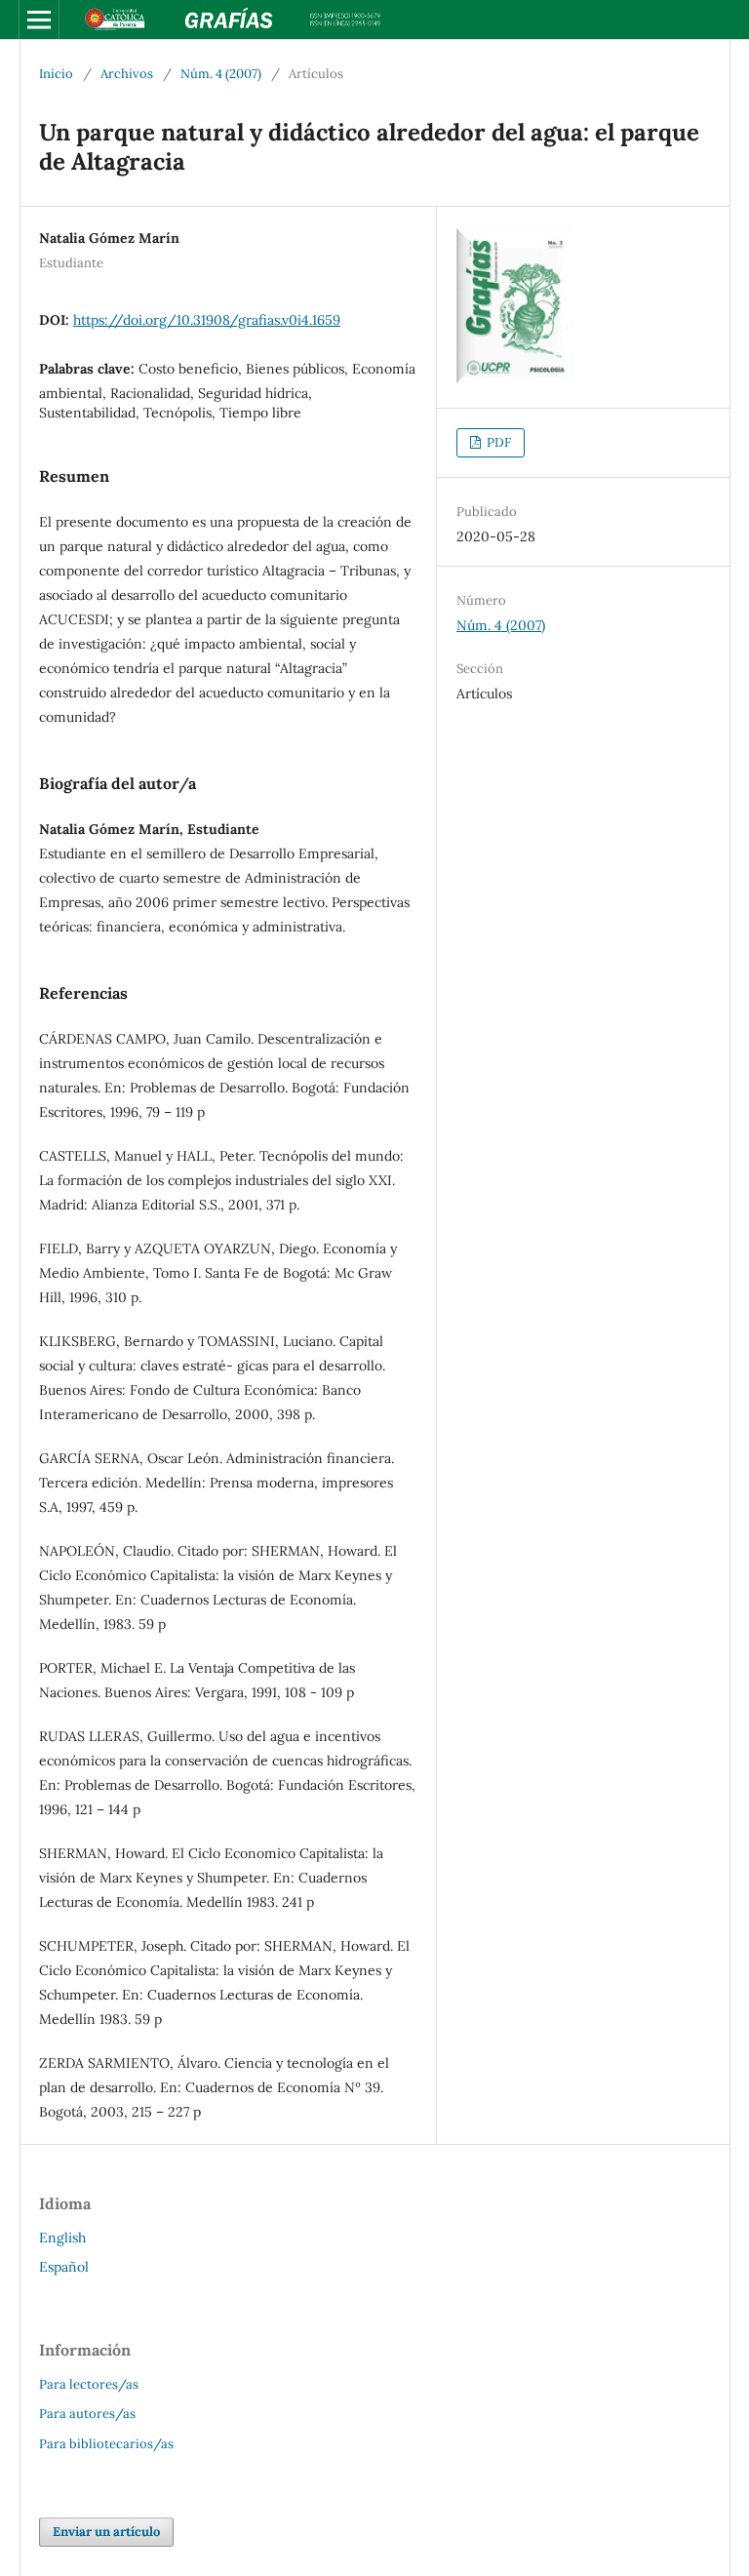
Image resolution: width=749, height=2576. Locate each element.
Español (64, 2267)
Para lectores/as (89, 2384)
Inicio (56, 74)
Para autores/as (87, 2414)
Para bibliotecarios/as (106, 2444)
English (62, 2238)
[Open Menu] (39, 20)
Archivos (127, 74)
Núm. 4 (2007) (221, 74)
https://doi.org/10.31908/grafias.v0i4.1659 (207, 320)
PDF (497, 442)
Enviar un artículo (106, 2532)
